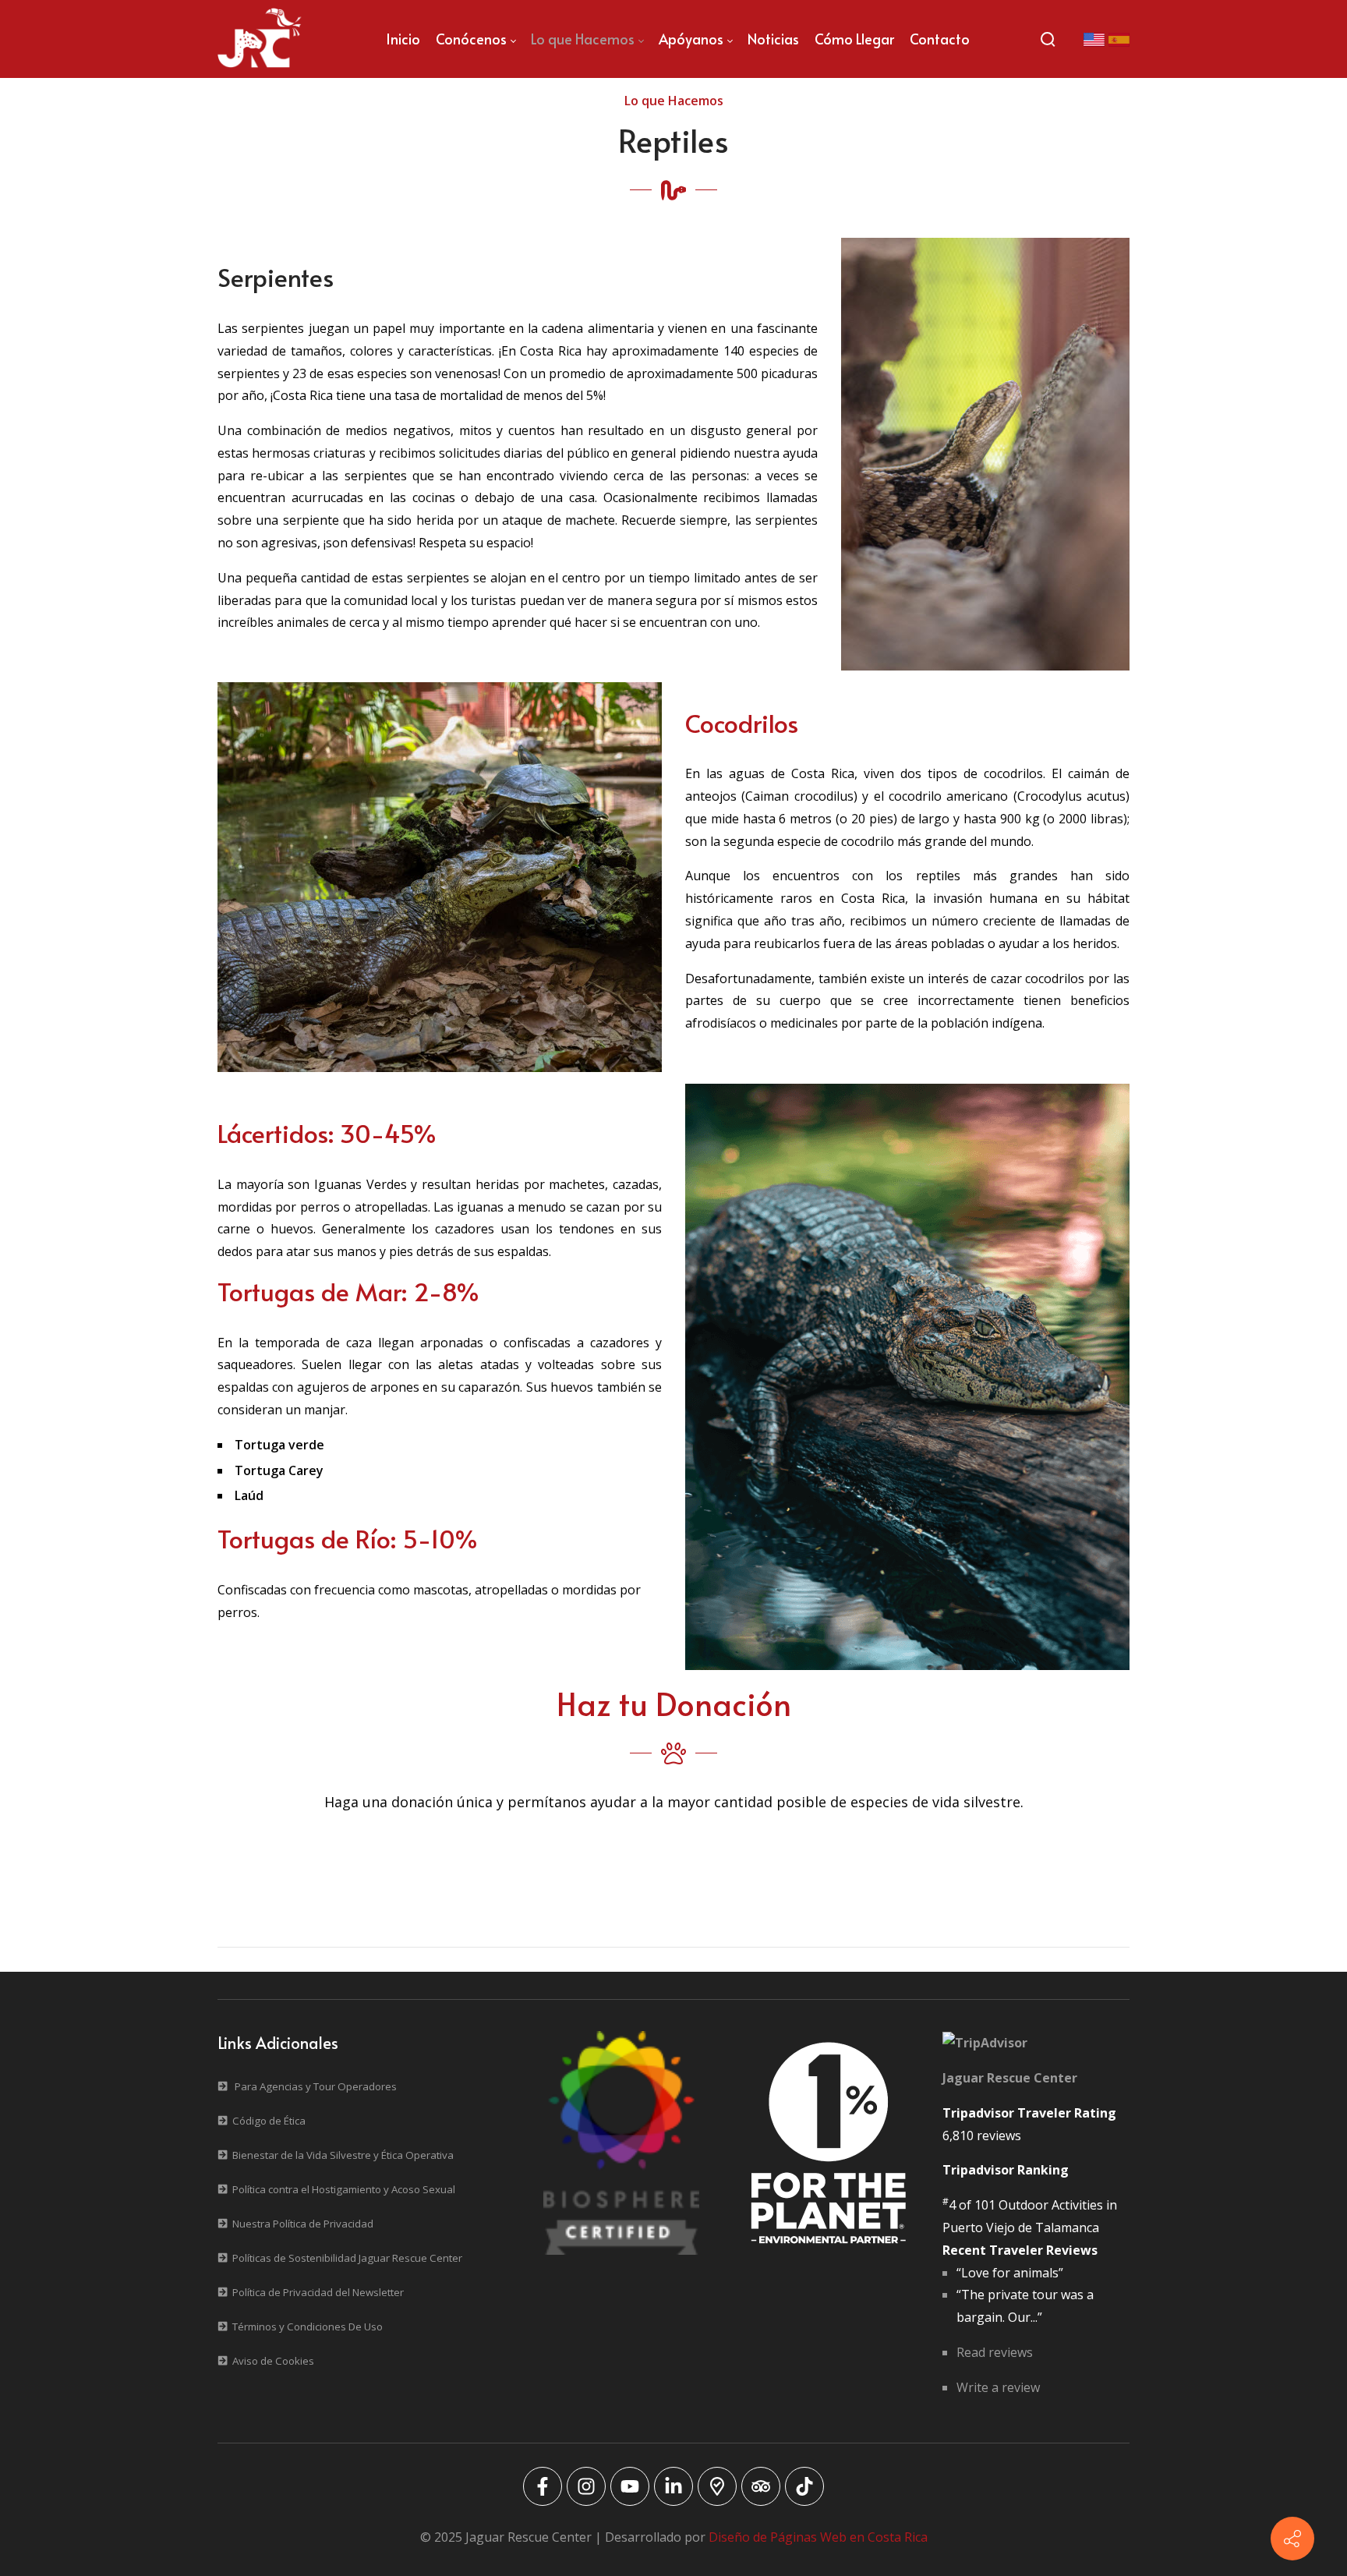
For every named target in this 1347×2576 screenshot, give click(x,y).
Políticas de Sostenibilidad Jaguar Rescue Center (347, 2258)
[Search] (1048, 39)
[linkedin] (673, 2486)
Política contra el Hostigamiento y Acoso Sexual (344, 2189)
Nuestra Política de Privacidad (303, 2224)
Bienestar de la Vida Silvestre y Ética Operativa (343, 2155)
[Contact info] (1292, 2539)
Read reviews (995, 2352)
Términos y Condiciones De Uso (308, 2327)
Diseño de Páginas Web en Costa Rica (818, 2537)
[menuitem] (403, 39)
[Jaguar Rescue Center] (260, 39)
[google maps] (717, 2486)
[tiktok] (804, 2486)
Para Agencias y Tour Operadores (316, 2086)
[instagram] (586, 2486)
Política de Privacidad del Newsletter (318, 2292)
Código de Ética (269, 2121)
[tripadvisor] (761, 2486)
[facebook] (543, 2486)
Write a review (998, 2387)
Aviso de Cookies (273, 2361)
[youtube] (630, 2486)
